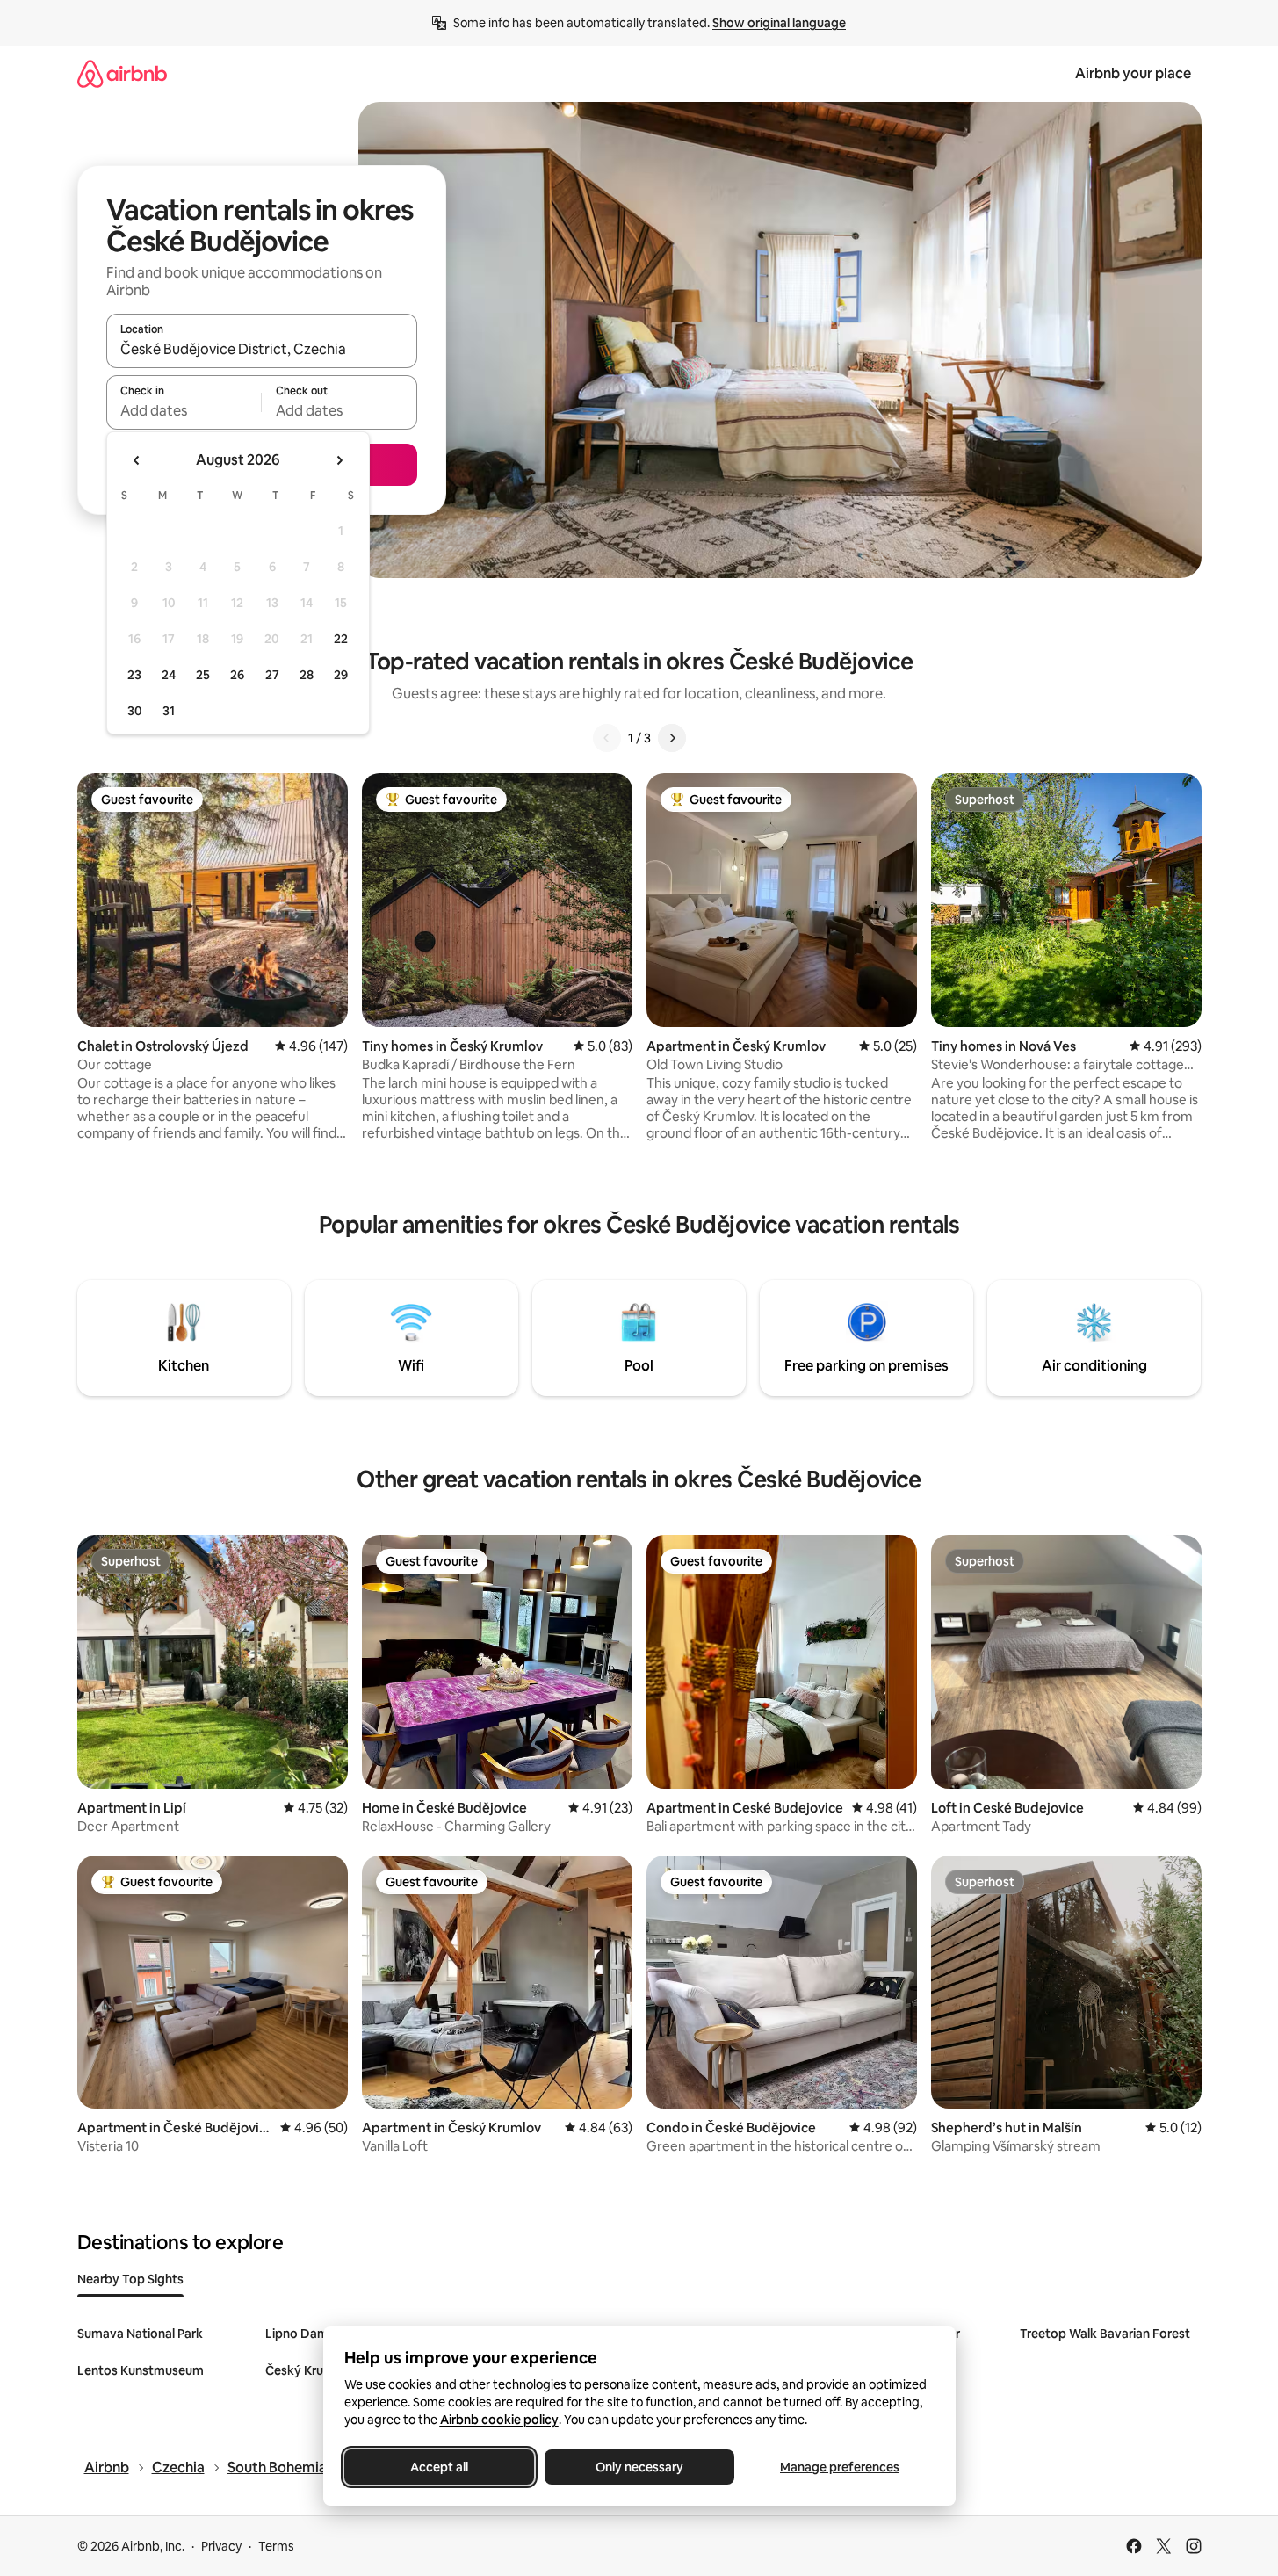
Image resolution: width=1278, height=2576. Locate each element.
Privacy (221, 2546)
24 (169, 675)
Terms (276, 2546)
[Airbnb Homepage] (122, 73)
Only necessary (639, 2467)
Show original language (779, 23)
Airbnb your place (1133, 73)
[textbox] (184, 410)
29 (341, 675)
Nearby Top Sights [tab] (130, 2279)
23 (134, 675)
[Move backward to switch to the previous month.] (137, 460)
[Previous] (607, 738)
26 (237, 675)
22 (341, 639)
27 (272, 675)
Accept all (439, 2467)
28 (307, 675)
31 (169, 711)
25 (203, 675)
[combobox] (262, 349)
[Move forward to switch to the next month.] (339, 460)
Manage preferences (840, 2467)
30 (135, 711)
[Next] (672, 738)
